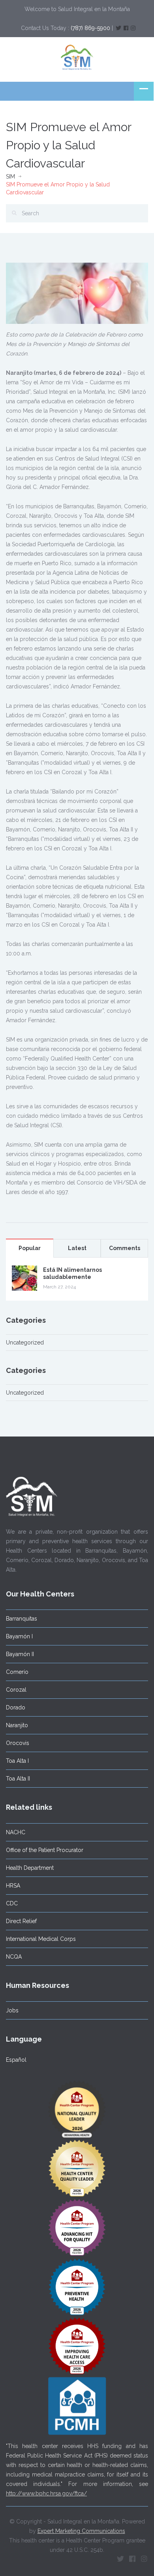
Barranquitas (22, 1619)
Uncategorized (25, 1343)
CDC (12, 1903)
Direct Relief (21, 1921)
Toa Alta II (18, 1779)
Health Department (30, 1868)
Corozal (16, 1690)
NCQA (14, 1957)
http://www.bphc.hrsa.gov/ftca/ (46, 2493)
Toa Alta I (17, 1761)
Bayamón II (20, 1654)
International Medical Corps (41, 1939)
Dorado (16, 1707)
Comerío (17, 1672)
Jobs (12, 2010)
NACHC (16, 1832)
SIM (10, 177)
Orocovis (18, 1743)
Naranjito (17, 1725)
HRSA (13, 1886)
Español (16, 2060)
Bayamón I (19, 1636)
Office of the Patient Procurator (45, 1850)
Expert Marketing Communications (81, 2531)
